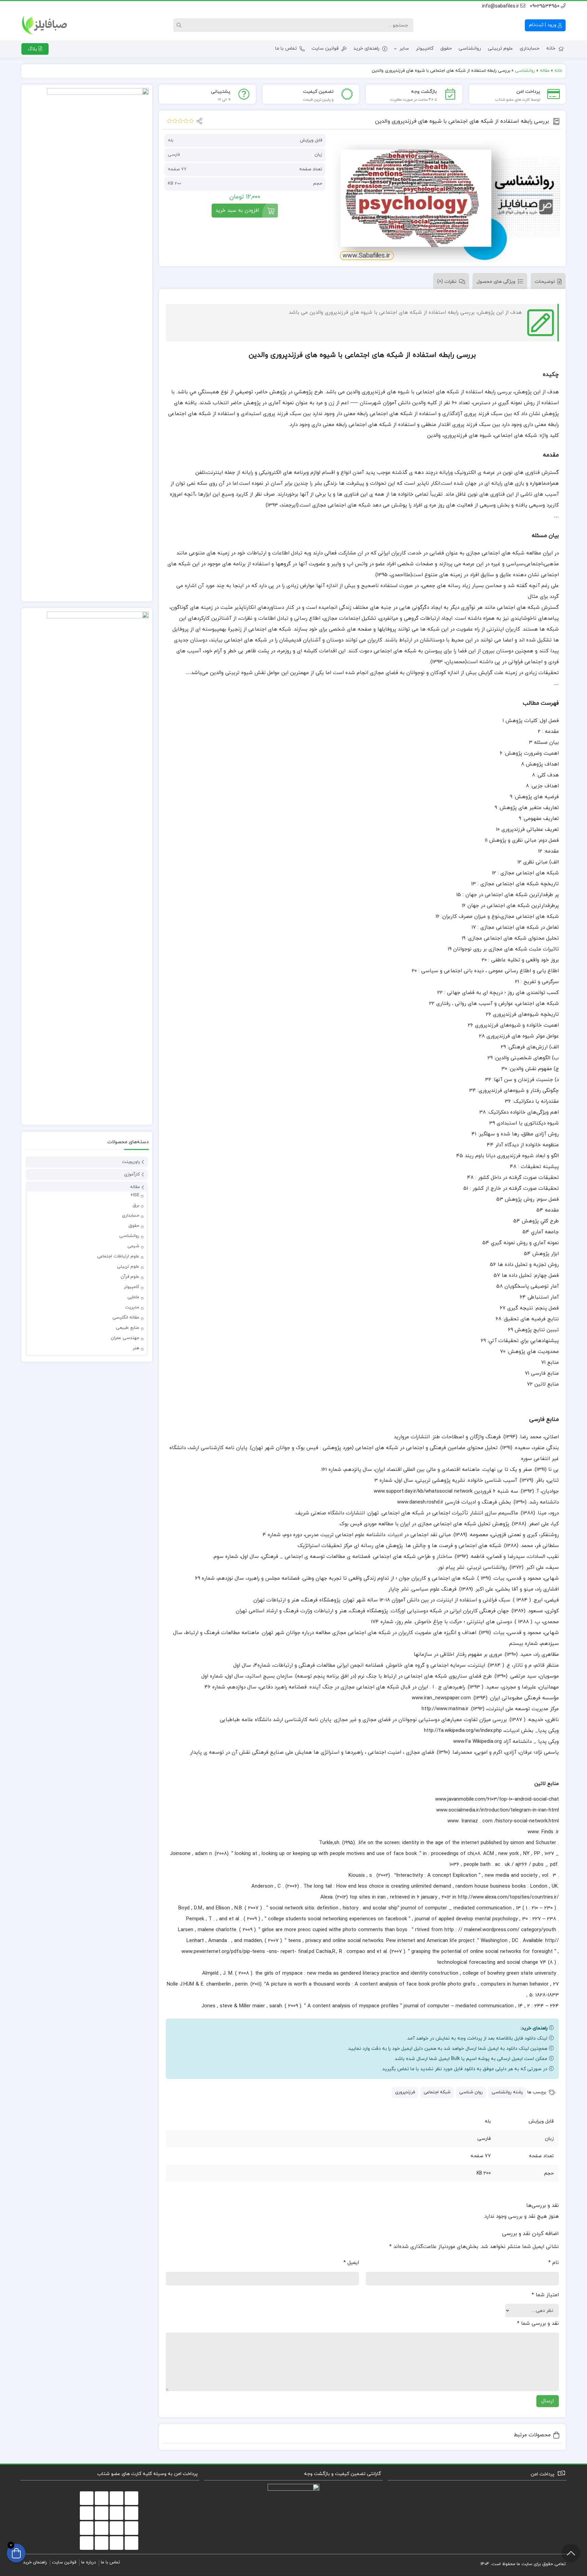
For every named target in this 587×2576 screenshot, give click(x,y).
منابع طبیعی (128, 1328)
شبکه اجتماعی (437, 2092)
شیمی (133, 1246)
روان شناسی (471, 2092)
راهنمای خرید (366, 48)
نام (554, 2263)
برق (136, 1205)
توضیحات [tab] (545, 282)
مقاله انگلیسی (126, 1318)
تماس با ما (286, 48)
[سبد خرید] (16, 2553)
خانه (551, 48)
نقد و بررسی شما (538, 2324)
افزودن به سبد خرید (237, 211)
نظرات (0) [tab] (447, 282)
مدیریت (132, 1307)
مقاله (545, 71)
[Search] (180, 25)
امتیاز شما (545, 2295)
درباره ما (88, 2562)
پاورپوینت (131, 1162)
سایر (404, 48)
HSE (135, 1195)
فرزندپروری (405, 2092)
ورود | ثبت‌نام (543, 25)
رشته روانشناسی (507, 2092)
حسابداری (530, 48)
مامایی (133, 1297)
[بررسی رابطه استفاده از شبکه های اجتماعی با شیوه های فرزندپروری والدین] (446, 198)
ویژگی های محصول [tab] (496, 282)
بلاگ (33, 49)
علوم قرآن (130, 1277)
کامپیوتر (425, 48)
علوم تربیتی (500, 48)
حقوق (446, 48)
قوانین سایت (325, 48)
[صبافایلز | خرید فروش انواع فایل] (45, 25)
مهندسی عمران (125, 1338)
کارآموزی (132, 1174)
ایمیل (351, 2263)
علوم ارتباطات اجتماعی (118, 1256)
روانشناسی (470, 48)
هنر (136, 1348)
